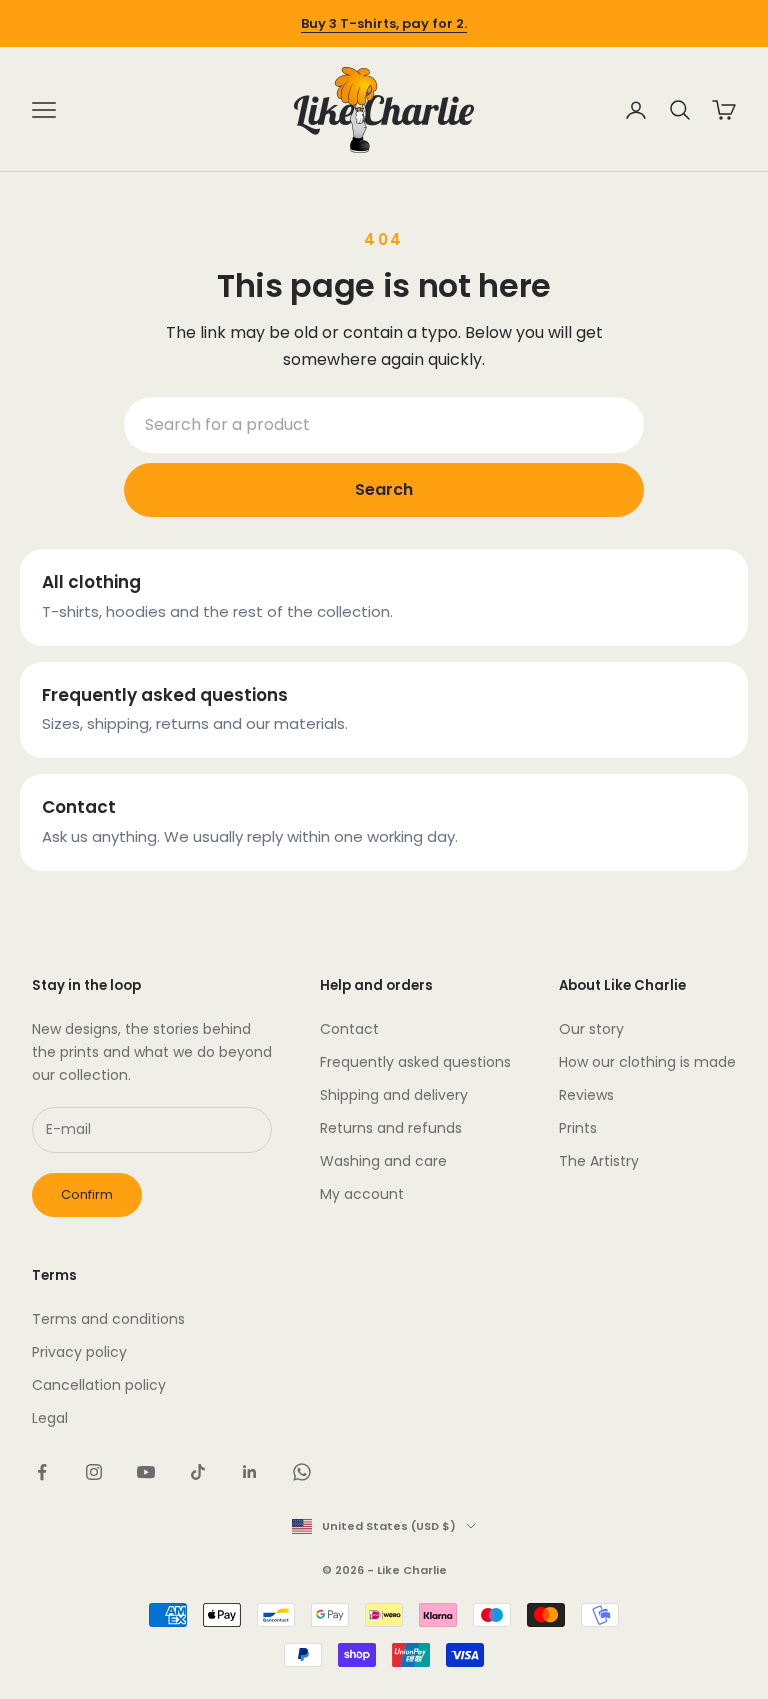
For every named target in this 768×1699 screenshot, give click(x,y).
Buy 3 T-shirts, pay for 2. (384, 23)
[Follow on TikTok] (198, 1472)
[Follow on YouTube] (146, 1472)
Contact (349, 1029)
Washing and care (383, 1161)
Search (384, 489)
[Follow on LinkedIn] (250, 1472)
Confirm (87, 1194)
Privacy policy (79, 1352)
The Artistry (599, 1161)
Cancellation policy (99, 1385)
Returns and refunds (391, 1128)
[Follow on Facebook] (42, 1472)
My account (362, 1194)
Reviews (586, 1095)
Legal (50, 1418)
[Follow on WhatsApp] (302, 1472)
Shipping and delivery (394, 1095)
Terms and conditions (108, 1319)
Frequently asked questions (415, 1062)
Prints (578, 1128)
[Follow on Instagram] (94, 1472)
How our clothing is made (647, 1062)
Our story (591, 1029)
